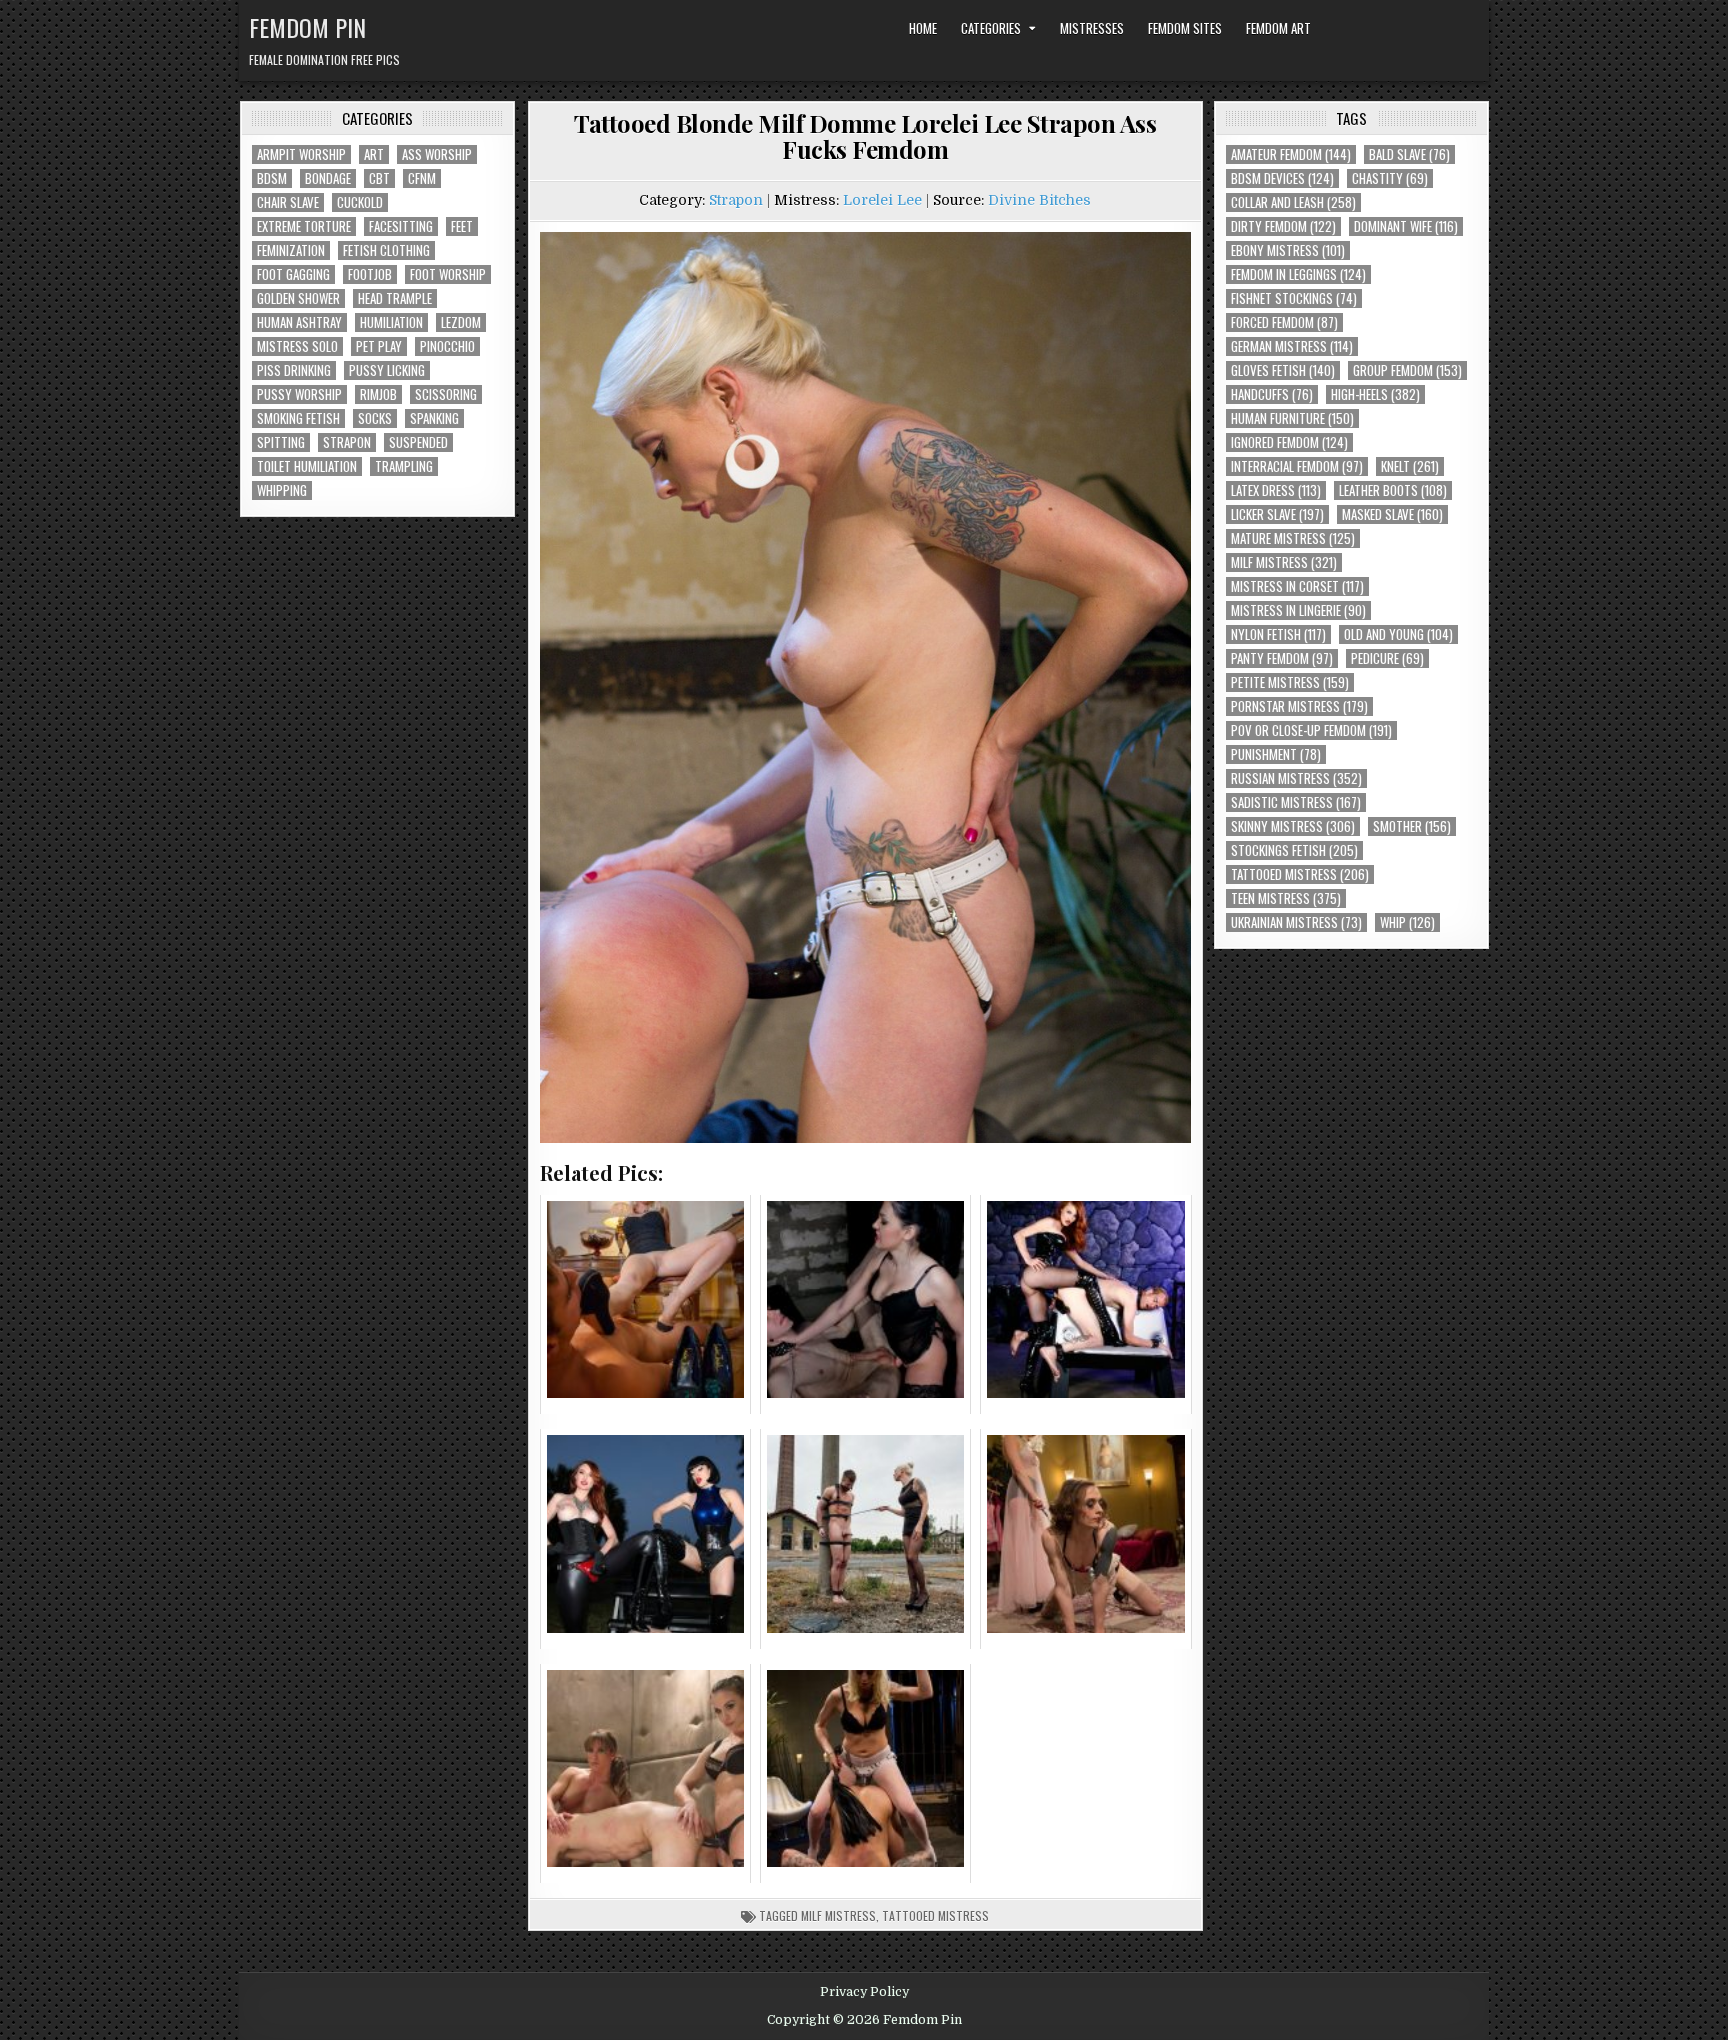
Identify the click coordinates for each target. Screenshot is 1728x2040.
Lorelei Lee (882, 200)
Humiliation (391, 322)
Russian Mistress (1296, 778)
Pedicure (1387, 658)
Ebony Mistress (1288, 250)
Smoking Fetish (298, 418)
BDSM (272, 178)
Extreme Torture (304, 226)
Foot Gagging (293, 274)
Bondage (328, 178)
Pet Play (379, 346)
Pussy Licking (387, 370)
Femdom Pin (307, 27)
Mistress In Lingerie (1298, 610)
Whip (1407, 922)
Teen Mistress (1286, 898)
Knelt (1410, 466)
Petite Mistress (1290, 682)
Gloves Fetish (1283, 370)
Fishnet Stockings (1294, 298)
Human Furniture (1292, 418)
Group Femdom (1407, 370)
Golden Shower (298, 298)
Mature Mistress (1293, 538)
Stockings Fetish (1294, 850)
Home (923, 28)
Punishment (1276, 754)
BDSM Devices (1282, 178)
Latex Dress (1276, 490)
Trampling (404, 466)
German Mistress (1292, 346)
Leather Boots (1393, 490)
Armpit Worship (301, 154)
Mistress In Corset (1297, 586)
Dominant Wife (1406, 226)
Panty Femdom (1282, 658)
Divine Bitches (1039, 200)
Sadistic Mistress (1296, 802)
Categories (991, 28)
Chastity (1390, 178)
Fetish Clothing (386, 250)
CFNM (422, 178)
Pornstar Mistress (1299, 706)
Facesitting (401, 226)
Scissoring (446, 394)
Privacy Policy (864, 1992)
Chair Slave (288, 202)
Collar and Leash (1293, 202)
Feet (462, 226)
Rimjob (378, 394)
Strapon (347, 442)
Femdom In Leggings (1298, 274)
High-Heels (1375, 394)
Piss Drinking (294, 370)
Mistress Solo (297, 346)
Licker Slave (1277, 514)
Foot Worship (448, 274)
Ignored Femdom (1289, 442)
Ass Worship (437, 154)
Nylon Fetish (1278, 634)
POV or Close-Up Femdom (1311, 730)
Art (374, 154)
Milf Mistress (838, 1915)
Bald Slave (1409, 154)
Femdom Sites (1185, 28)
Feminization (291, 250)
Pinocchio (447, 346)
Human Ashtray (299, 322)
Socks (375, 418)
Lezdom (461, 322)
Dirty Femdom (1283, 226)
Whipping (282, 490)
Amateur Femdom (1291, 154)
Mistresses (1092, 28)
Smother (1412, 826)
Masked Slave (1392, 514)
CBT (379, 178)
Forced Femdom (1284, 322)
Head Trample (395, 298)
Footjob (370, 274)
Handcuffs (1272, 394)
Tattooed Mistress (935, 1915)
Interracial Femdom (1297, 466)
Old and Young (1398, 634)
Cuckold (360, 202)
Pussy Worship (299, 394)
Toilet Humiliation (307, 466)
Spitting (281, 442)
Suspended (418, 442)
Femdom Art (1278, 28)
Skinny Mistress (1293, 826)
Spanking (434, 418)
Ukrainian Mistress (1296, 922)
